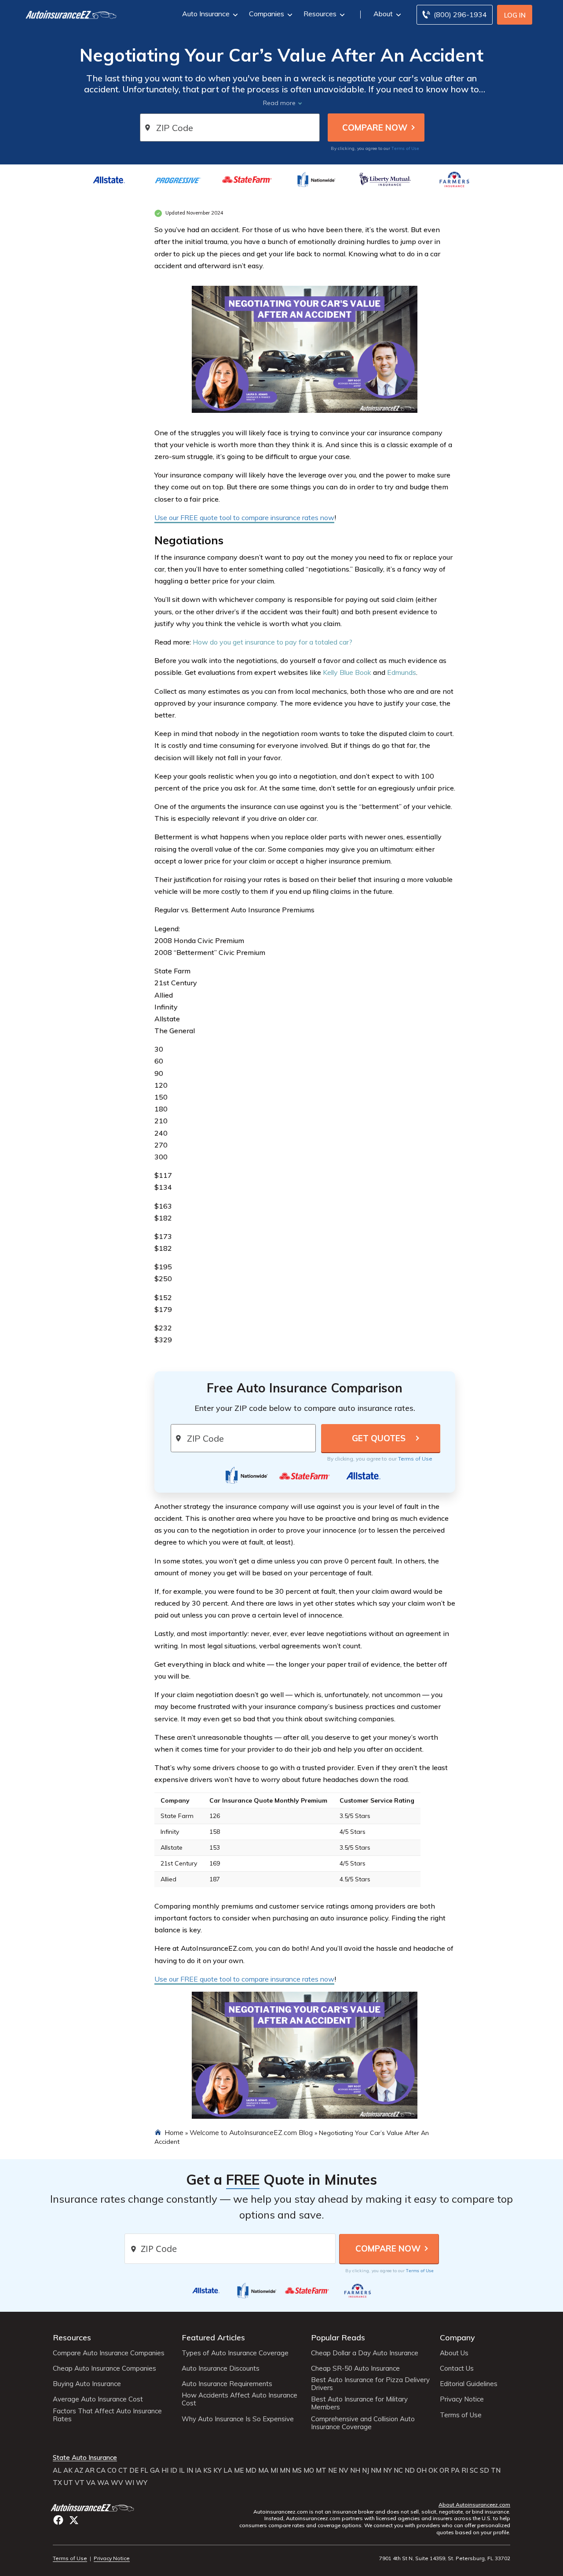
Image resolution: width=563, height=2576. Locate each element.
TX (57, 2483)
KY (218, 2470)
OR (444, 2470)
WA (103, 2483)
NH (355, 2470)
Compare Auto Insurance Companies (109, 2353)
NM (376, 2470)
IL (182, 2470)
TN (496, 2470)
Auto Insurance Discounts (221, 2368)
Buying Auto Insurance (87, 2384)
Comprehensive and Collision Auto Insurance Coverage (363, 2423)
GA (155, 2470)
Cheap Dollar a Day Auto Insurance (365, 2353)
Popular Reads (338, 2337)
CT (123, 2470)
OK (433, 2470)
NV (344, 2470)
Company (457, 2337)
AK (68, 2470)
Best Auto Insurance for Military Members (359, 2403)
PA (455, 2470)
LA (228, 2470)
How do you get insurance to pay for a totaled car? (272, 642)
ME (239, 2470)
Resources (320, 14)
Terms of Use (405, 148)
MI (274, 2470)
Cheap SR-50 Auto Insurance (355, 2368)
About (383, 14)
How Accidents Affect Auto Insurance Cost (239, 2399)
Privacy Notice (462, 2399)
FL (144, 2470)
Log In (515, 15)
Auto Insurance (206, 14)
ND (410, 2470)
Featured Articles (213, 2337)
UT (68, 2483)
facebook (58, 2520)
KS (207, 2470)
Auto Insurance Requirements (227, 2384)
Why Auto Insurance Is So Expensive (238, 2419)
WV (117, 2483)
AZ (79, 2470)
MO (309, 2470)
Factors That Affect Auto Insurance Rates (107, 2415)
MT (321, 2470)
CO (112, 2470)
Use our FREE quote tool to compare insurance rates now (244, 517)
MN (285, 2470)
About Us (454, 2353)
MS (297, 2470)
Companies (267, 14)
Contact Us (457, 2368)
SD (484, 2470)
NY (388, 2470)
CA (101, 2470)
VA (91, 2483)
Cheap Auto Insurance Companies (104, 2368)
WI (130, 2483)
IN (190, 2470)
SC (474, 2470)
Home (174, 2132)
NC (398, 2470)
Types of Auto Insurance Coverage (235, 2353)
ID (174, 2470)
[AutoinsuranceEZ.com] (67, 15)
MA (263, 2470)
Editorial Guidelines (469, 2384)
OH (422, 2470)
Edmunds (402, 672)
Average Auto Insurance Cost (98, 2399)
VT (80, 2483)
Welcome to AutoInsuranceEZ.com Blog (251, 2132)
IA (198, 2470)
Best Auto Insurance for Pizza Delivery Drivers (370, 2384)
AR (90, 2470)
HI (165, 2470)
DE (134, 2470)
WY (142, 2483)
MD (251, 2470)
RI (465, 2470)
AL (57, 2470)
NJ (366, 2470)
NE (333, 2470)
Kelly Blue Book (347, 672)
